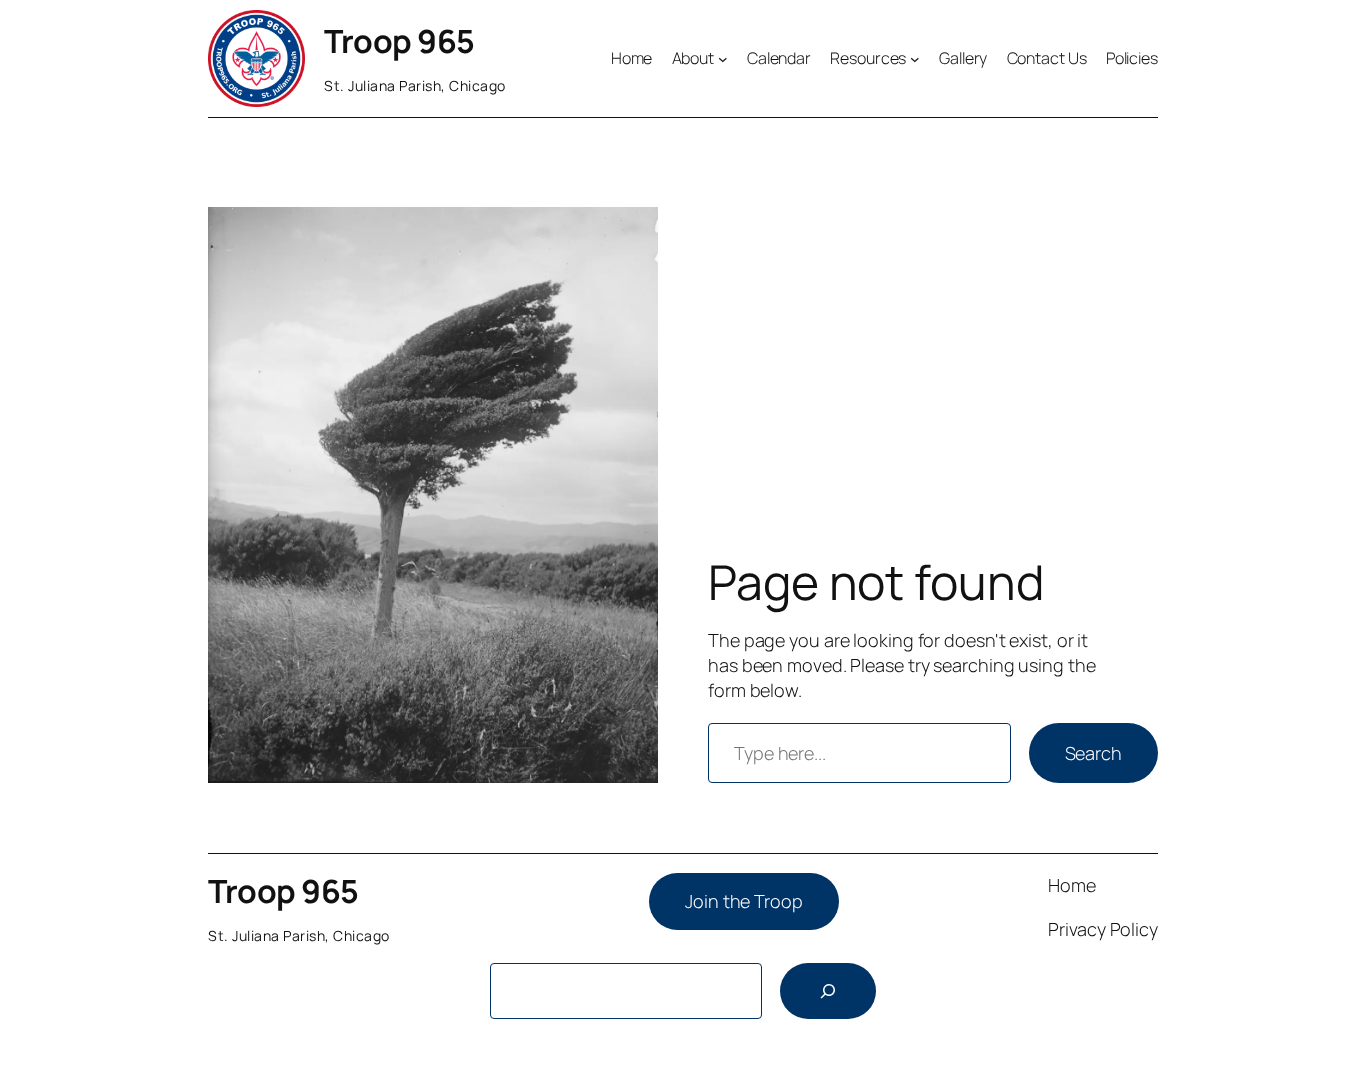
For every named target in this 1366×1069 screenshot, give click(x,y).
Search (1093, 753)
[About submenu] (723, 59)
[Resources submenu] (915, 59)
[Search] (828, 991)
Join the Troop (744, 901)
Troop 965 (399, 41)
